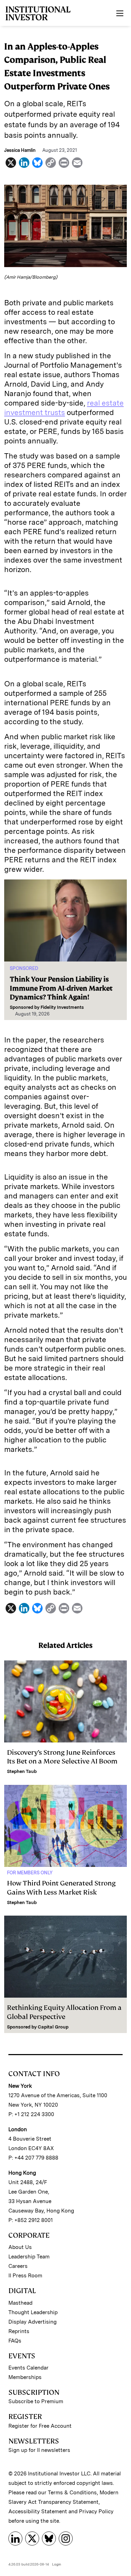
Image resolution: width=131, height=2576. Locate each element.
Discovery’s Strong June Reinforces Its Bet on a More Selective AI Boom (62, 1757)
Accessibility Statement (38, 2512)
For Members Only (30, 1873)
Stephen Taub (22, 1771)
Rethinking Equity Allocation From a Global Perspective (64, 2012)
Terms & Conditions (72, 2493)
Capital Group (53, 2027)
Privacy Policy (96, 2512)
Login (57, 2564)
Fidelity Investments (62, 1007)
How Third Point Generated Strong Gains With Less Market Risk (61, 1888)
